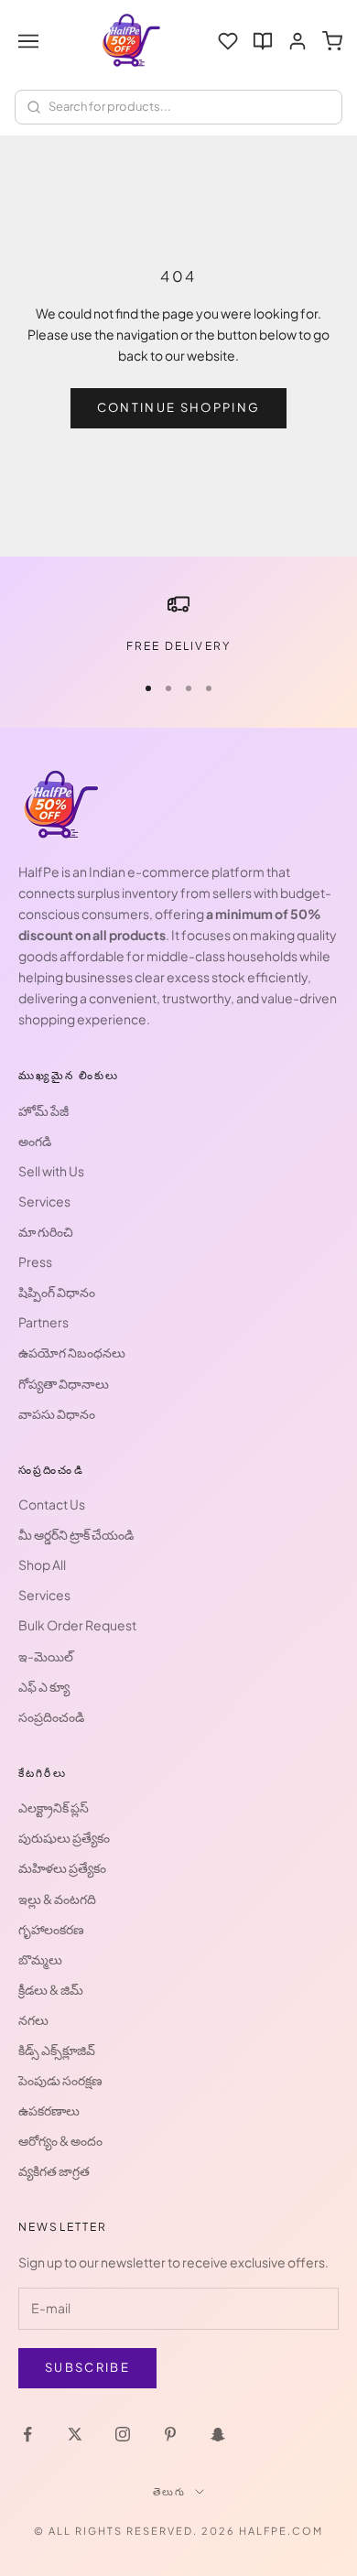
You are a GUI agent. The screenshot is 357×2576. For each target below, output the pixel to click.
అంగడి (35, 1141)
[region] (178, 624)
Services (44, 1201)
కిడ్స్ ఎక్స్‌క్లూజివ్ (57, 2050)
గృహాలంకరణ (51, 1929)
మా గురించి (46, 1231)
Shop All (42, 1564)
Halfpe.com (281, 2531)
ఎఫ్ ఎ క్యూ (44, 1686)
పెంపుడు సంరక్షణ (60, 2080)
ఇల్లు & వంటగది (57, 1899)
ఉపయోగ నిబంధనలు (72, 1352)
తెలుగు (170, 2491)
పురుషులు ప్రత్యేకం (64, 1837)
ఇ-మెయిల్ (46, 1656)
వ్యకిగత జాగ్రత (54, 2170)
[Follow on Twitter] (75, 2434)
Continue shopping (179, 407)
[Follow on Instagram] (123, 2434)
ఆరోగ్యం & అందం (60, 2140)
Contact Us (52, 1504)
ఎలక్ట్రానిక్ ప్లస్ (54, 1807)
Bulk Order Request (77, 1625)
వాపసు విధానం (57, 1413)
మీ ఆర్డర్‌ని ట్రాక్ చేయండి (76, 1534)
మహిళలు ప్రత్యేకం (62, 1867)
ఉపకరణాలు (49, 2110)
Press (35, 1261)
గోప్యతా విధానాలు (64, 1383)
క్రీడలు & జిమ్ (51, 1989)
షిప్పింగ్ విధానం (57, 1292)
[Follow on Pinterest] (170, 2434)
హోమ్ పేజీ (43, 1110)
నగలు (33, 2019)
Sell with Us (51, 1171)
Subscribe (87, 2367)
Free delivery (178, 646)
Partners (43, 1322)
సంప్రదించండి (51, 1716)
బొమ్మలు (40, 1959)
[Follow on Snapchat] (218, 2434)
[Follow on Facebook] (27, 2434)
